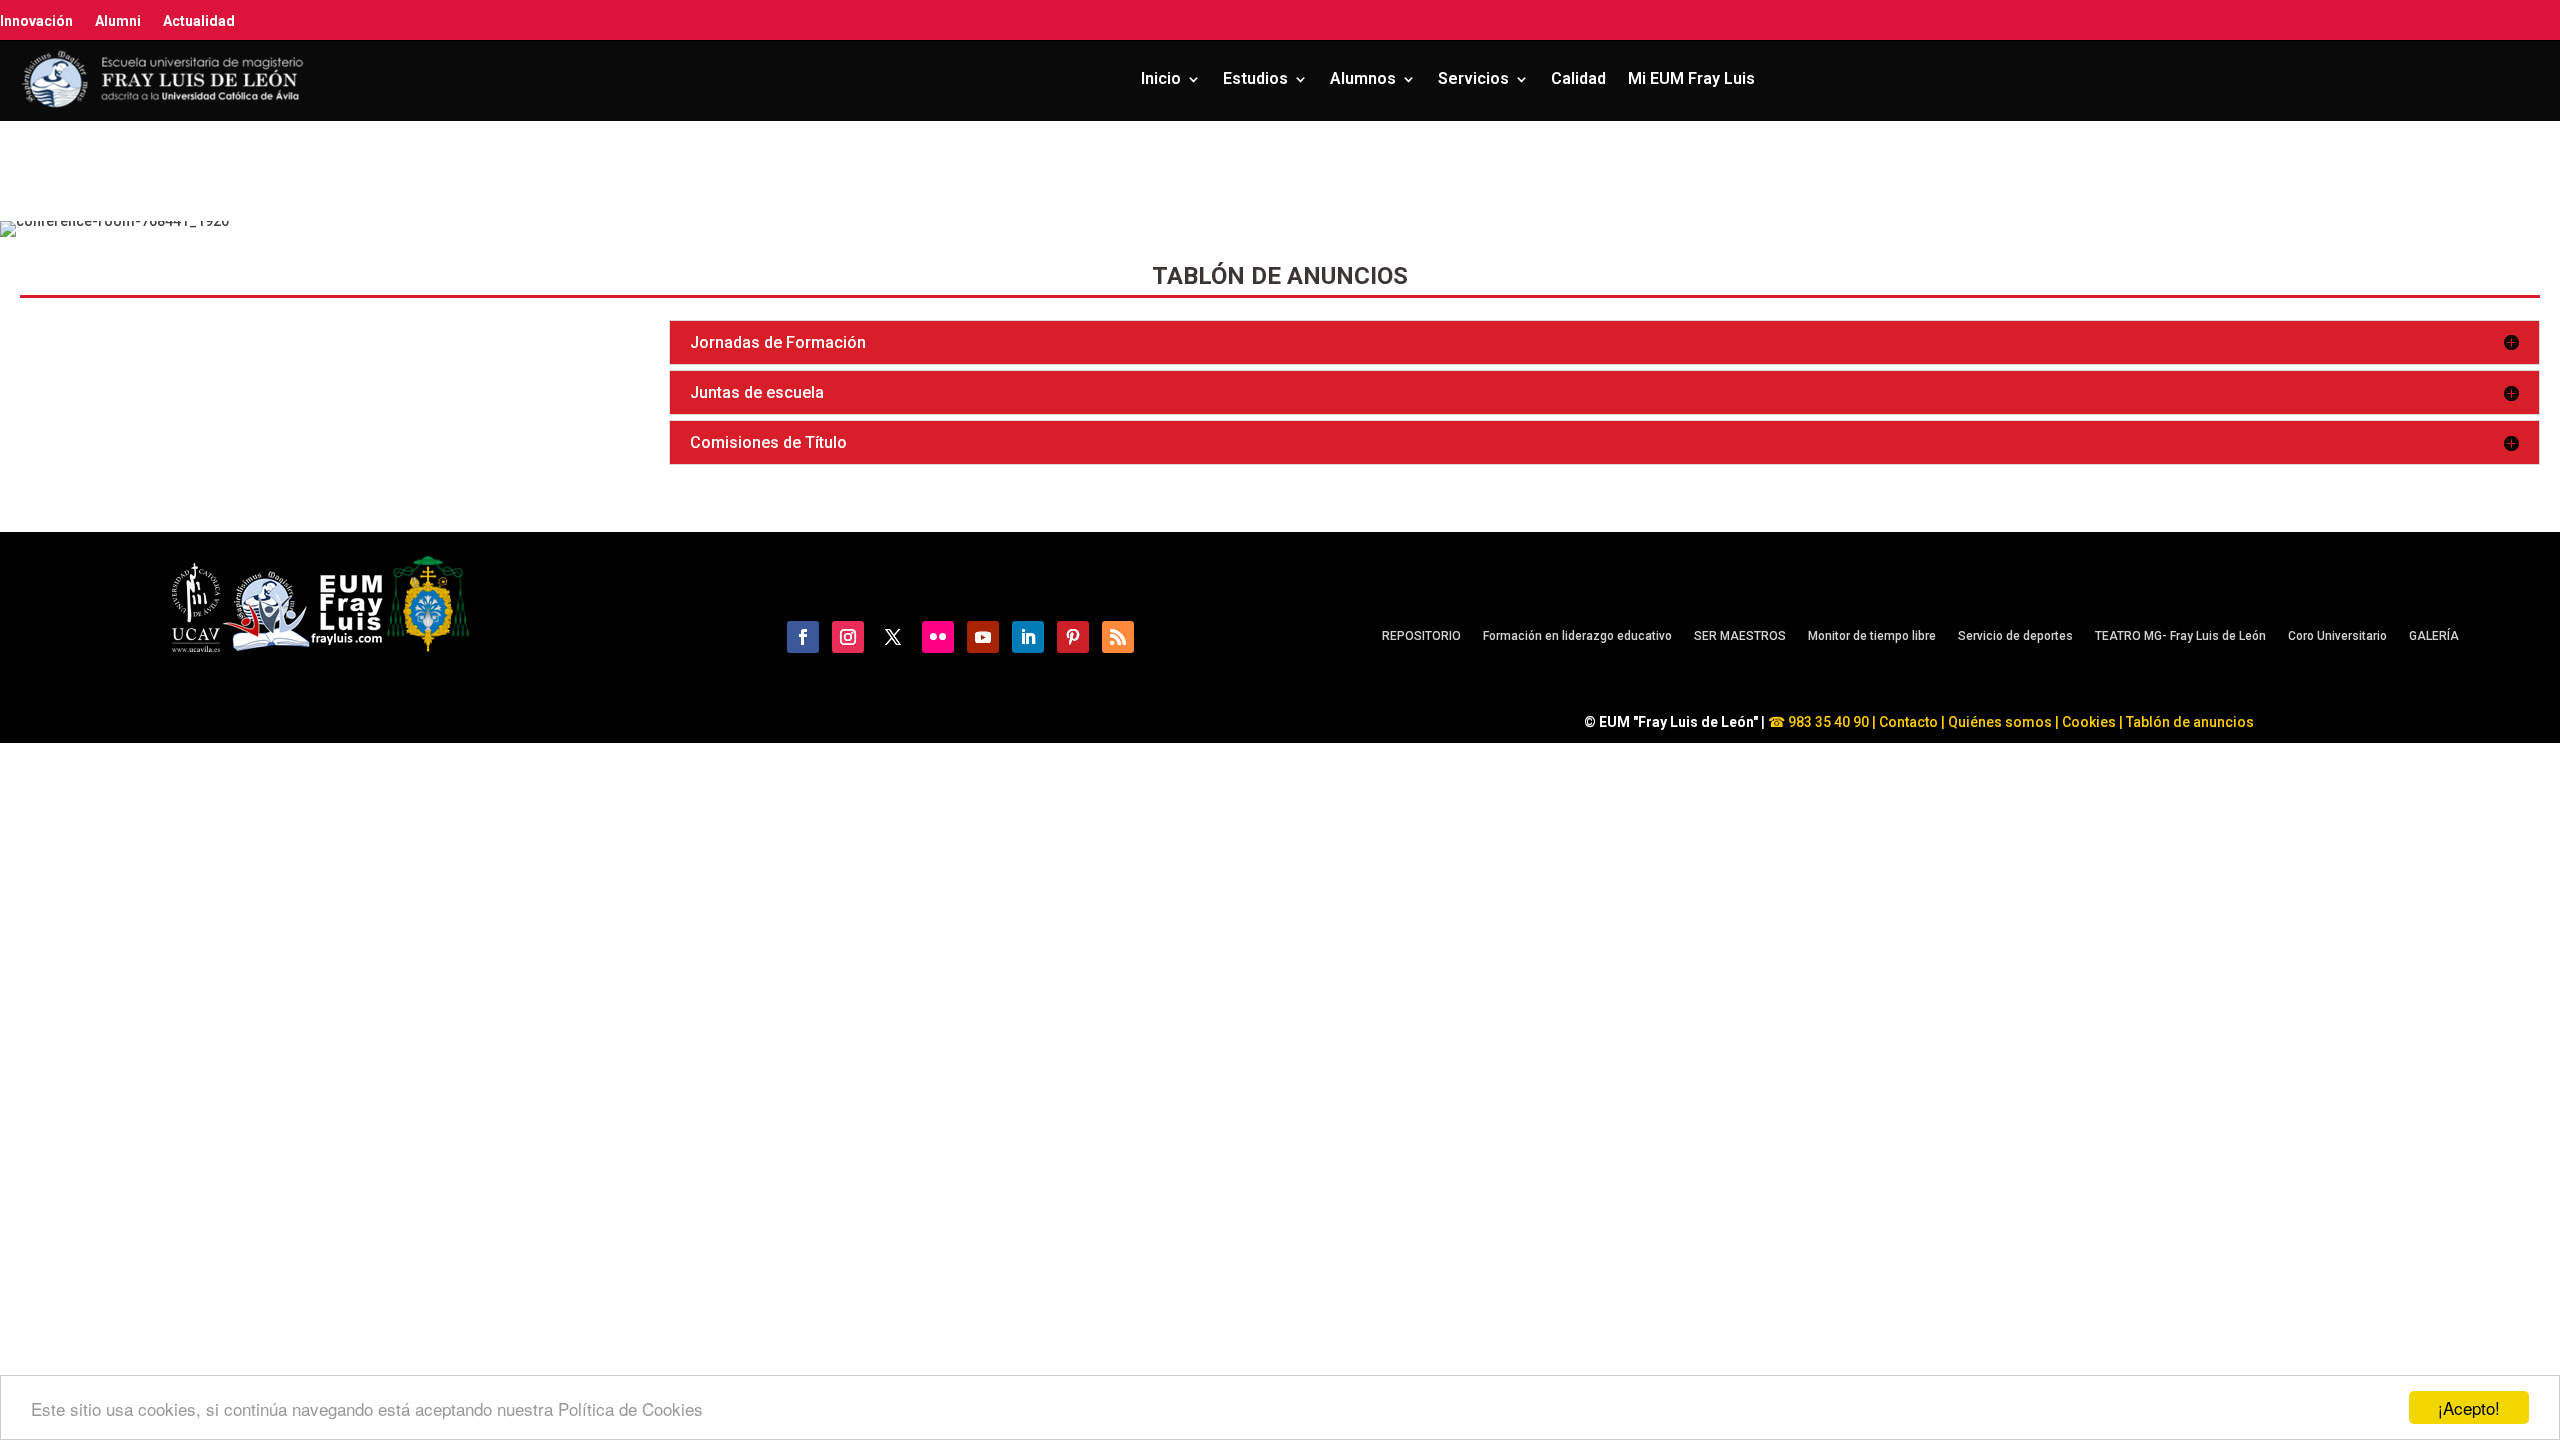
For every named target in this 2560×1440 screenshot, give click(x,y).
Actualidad (199, 21)
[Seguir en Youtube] (983, 637)
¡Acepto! (2469, 1407)
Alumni (118, 21)
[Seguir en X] (893, 637)
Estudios (1255, 78)
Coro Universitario (2337, 636)
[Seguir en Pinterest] (1073, 637)
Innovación (36, 21)
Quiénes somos (2001, 722)
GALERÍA (2434, 636)
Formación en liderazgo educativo (1577, 636)
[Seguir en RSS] (1118, 637)
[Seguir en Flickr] (938, 637)
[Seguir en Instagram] (848, 637)
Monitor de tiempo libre (1872, 636)
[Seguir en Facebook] (803, 637)
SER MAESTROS (1740, 636)
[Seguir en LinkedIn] (1028, 637)
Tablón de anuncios (2191, 722)
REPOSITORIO (1421, 636)
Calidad (1578, 78)
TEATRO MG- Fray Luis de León (2180, 636)
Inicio (1161, 78)
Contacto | (1912, 722)
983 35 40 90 (1827, 722)
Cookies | (2091, 722)
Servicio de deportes (2015, 636)
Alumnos (1363, 78)
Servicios (1473, 78)
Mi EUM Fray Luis (1691, 78)
